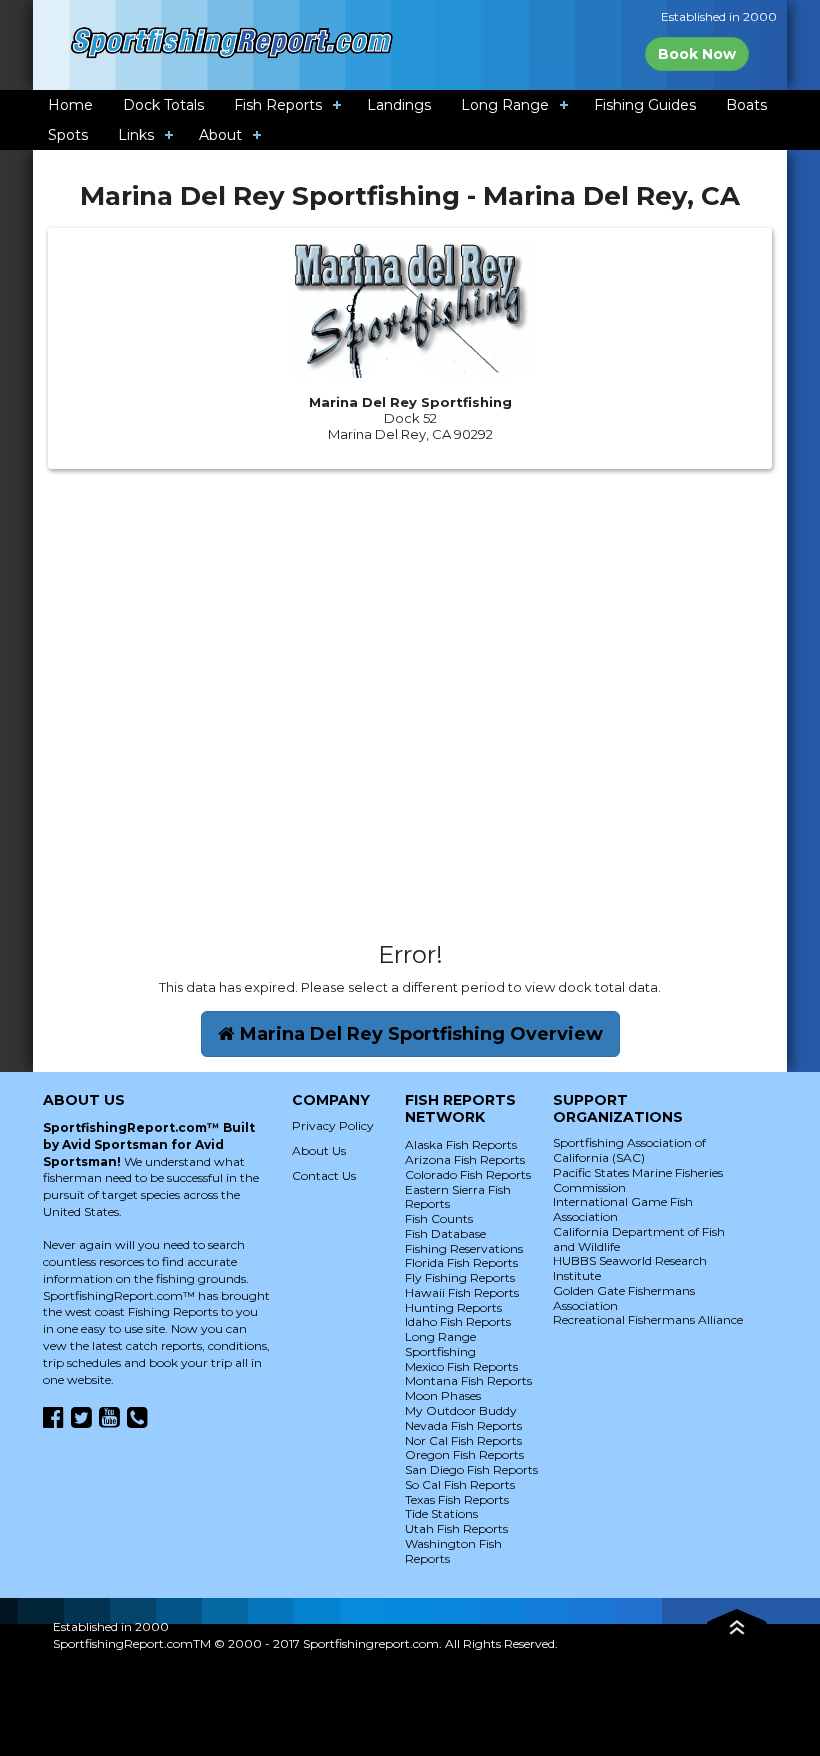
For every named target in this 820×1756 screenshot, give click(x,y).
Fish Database (445, 1233)
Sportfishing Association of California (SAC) (629, 1150)
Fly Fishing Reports (460, 1277)
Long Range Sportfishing (440, 1344)
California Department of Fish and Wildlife (639, 1239)
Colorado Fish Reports (468, 1174)
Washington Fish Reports (453, 1551)
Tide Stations (441, 1513)
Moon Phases (443, 1395)
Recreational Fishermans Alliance (648, 1319)
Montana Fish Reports (468, 1380)
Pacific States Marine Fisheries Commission (638, 1180)
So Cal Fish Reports (460, 1484)
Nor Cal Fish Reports (463, 1440)
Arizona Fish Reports (465, 1159)
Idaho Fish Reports (458, 1321)
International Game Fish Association (623, 1209)
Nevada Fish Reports (463, 1425)
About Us (319, 1150)
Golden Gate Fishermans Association (624, 1298)
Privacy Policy (333, 1125)
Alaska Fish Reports (461, 1144)
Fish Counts (439, 1218)
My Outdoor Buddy (461, 1410)
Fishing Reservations (464, 1248)
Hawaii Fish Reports (462, 1292)
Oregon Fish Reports (464, 1454)
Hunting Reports (453, 1307)
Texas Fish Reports (457, 1499)
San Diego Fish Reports (471, 1469)
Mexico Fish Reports (461, 1366)
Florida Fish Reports (461, 1262)
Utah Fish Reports (456, 1528)
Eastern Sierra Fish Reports (458, 1197)
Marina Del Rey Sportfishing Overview (419, 1034)
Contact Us (324, 1175)
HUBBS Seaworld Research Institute (630, 1268)
